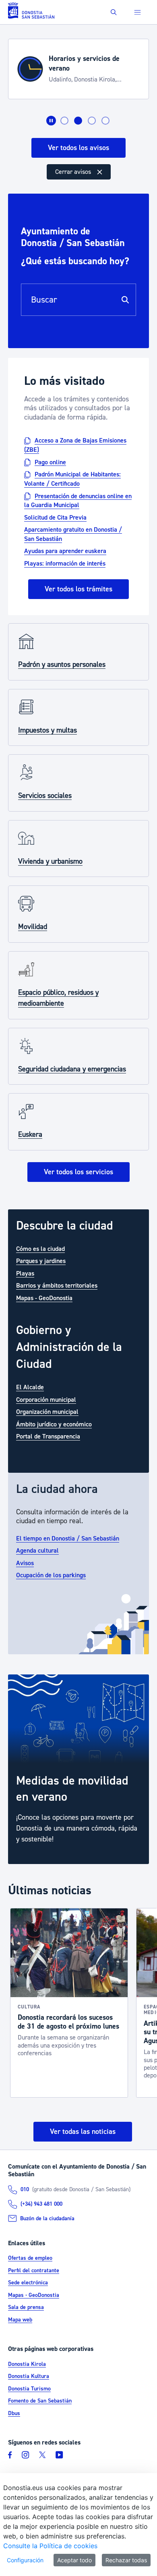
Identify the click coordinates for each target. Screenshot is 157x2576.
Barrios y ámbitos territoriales (57, 1286)
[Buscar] (125, 300)
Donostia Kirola (27, 2364)
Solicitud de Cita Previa (55, 518)
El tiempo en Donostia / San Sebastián (68, 1539)
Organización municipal (47, 1412)
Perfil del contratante (34, 2271)
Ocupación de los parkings (51, 1575)
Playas (25, 1273)
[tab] (64, 121)
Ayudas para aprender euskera (65, 551)
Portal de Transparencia (48, 1436)
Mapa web (20, 2320)
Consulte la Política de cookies (50, 2546)
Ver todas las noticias (83, 2132)
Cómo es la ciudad (40, 1249)
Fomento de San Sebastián (40, 2401)
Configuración (25, 2560)
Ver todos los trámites (78, 589)
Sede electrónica (28, 2283)
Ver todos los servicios (78, 1172)
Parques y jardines (41, 1261)
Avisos (25, 1563)
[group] (78, 1769)
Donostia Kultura (29, 2376)
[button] (114, 12)
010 (25, 2190)
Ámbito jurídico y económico (54, 1424)
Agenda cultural (37, 1551)
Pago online (50, 462)
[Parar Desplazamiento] (51, 121)
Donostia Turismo (29, 2389)
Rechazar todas (126, 2560)
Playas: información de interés (65, 564)
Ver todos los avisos (78, 148)
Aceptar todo (74, 2560)
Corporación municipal (46, 1400)
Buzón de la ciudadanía (47, 2219)
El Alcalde (30, 1387)
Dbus (14, 2413)
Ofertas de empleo (30, 2258)
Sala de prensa (26, 2307)
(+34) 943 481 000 (41, 2204)
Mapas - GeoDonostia (44, 1298)
